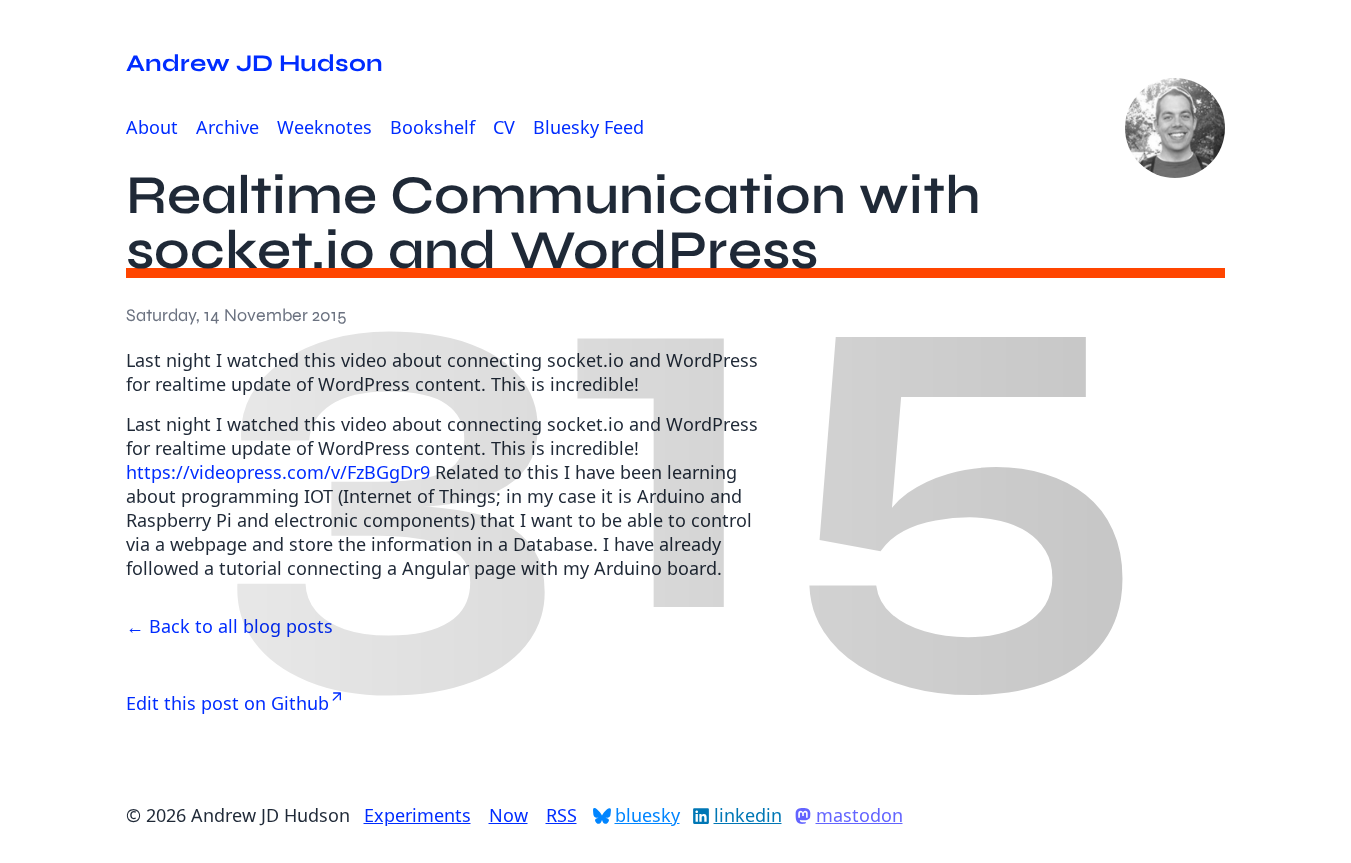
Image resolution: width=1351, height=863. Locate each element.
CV (504, 127)
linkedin (748, 815)
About (152, 127)
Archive (227, 127)
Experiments (417, 815)
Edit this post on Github (227, 703)
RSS (561, 815)
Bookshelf (432, 127)
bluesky (647, 815)
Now (508, 815)
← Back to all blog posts (229, 626)
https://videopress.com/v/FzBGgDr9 (278, 472)
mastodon (859, 815)
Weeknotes (324, 127)
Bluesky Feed (588, 127)
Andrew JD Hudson (254, 64)
